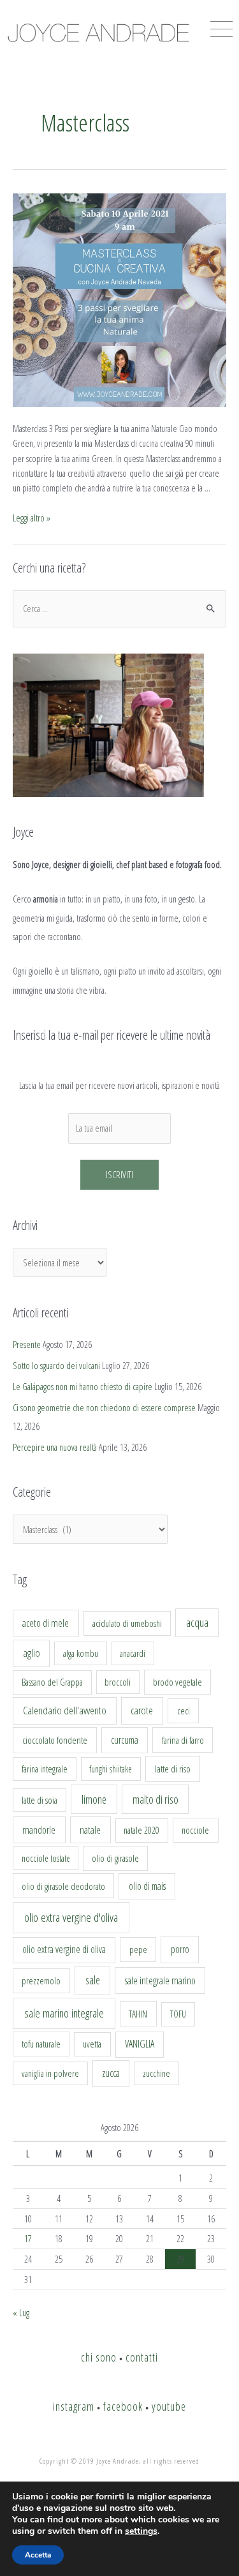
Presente (27, 1344)
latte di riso (173, 1769)
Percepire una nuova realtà (55, 1447)
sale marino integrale (64, 2013)
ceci (184, 1711)
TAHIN (138, 2014)
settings (141, 2531)
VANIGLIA (140, 2044)
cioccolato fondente (55, 1740)
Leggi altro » (32, 518)
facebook (123, 2406)
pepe (138, 1949)
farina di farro (183, 1740)
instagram (74, 2406)
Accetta (38, 2555)
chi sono (99, 2357)
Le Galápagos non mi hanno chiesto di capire (83, 1386)
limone (94, 1799)
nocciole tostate (46, 1858)
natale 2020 (141, 1830)
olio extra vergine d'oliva (71, 1917)
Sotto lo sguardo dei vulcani (56, 1365)
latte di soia (40, 1800)
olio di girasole (115, 1858)
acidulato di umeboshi (127, 1623)
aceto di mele (46, 1623)
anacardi (133, 1653)
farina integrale (45, 1769)
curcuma (125, 1740)
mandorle (39, 1830)
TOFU (178, 2014)
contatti (142, 2357)
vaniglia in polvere (50, 2073)
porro (180, 1949)
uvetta (92, 2044)
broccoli (118, 1682)
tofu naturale (41, 2044)
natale (90, 1830)
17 (28, 2238)
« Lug (21, 2312)
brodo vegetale (177, 1682)
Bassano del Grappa (52, 1682)
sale (93, 1980)
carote (142, 1711)
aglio (32, 1653)
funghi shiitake (111, 1769)
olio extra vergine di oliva (64, 1949)
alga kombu (81, 1653)
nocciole (195, 1830)
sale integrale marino (160, 1981)
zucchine (156, 2073)
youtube (169, 2406)
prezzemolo (41, 1981)
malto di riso (156, 1799)
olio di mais (147, 1886)
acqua (197, 1622)
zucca (111, 2073)
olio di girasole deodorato (63, 1886)
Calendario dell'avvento (65, 1710)
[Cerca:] (119, 608)
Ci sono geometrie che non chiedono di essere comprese (104, 1407)
